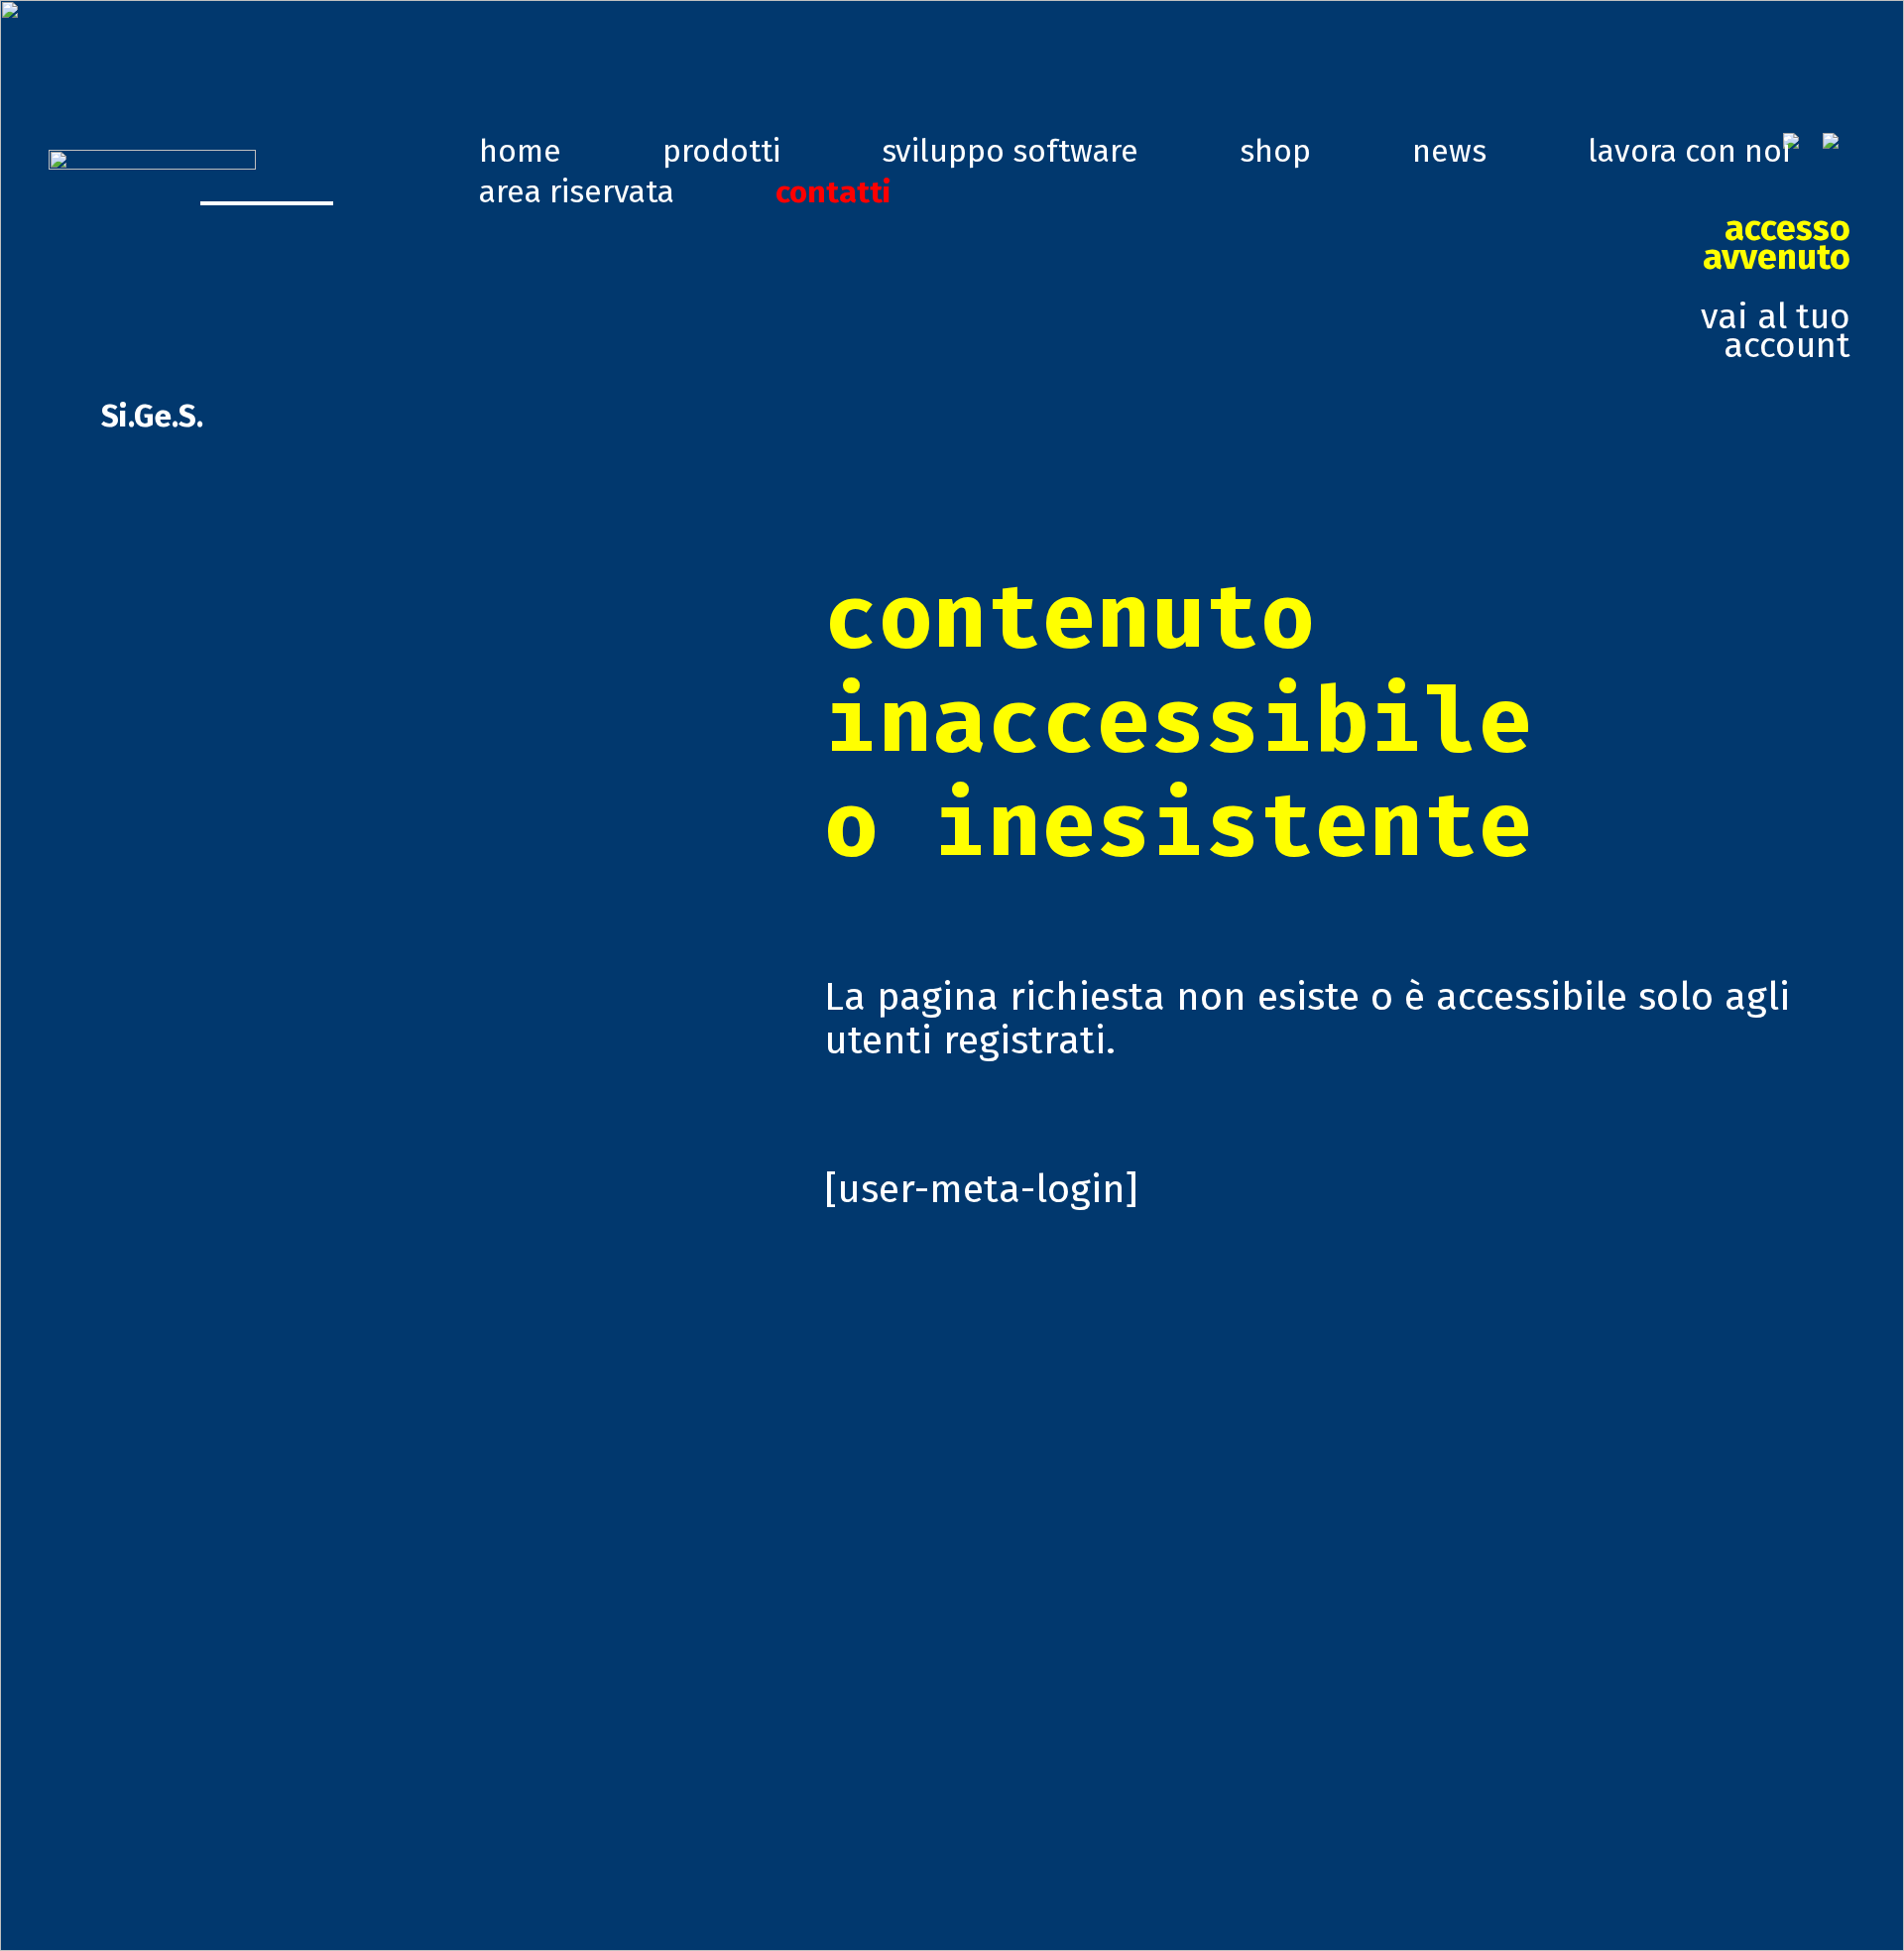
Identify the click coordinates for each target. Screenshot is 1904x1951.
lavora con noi (1689, 151)
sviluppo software (1010, 151)
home (520, 151)
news (1449, 151)
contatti (833, 191)
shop (1275, 151)
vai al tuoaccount (1776, 287)
